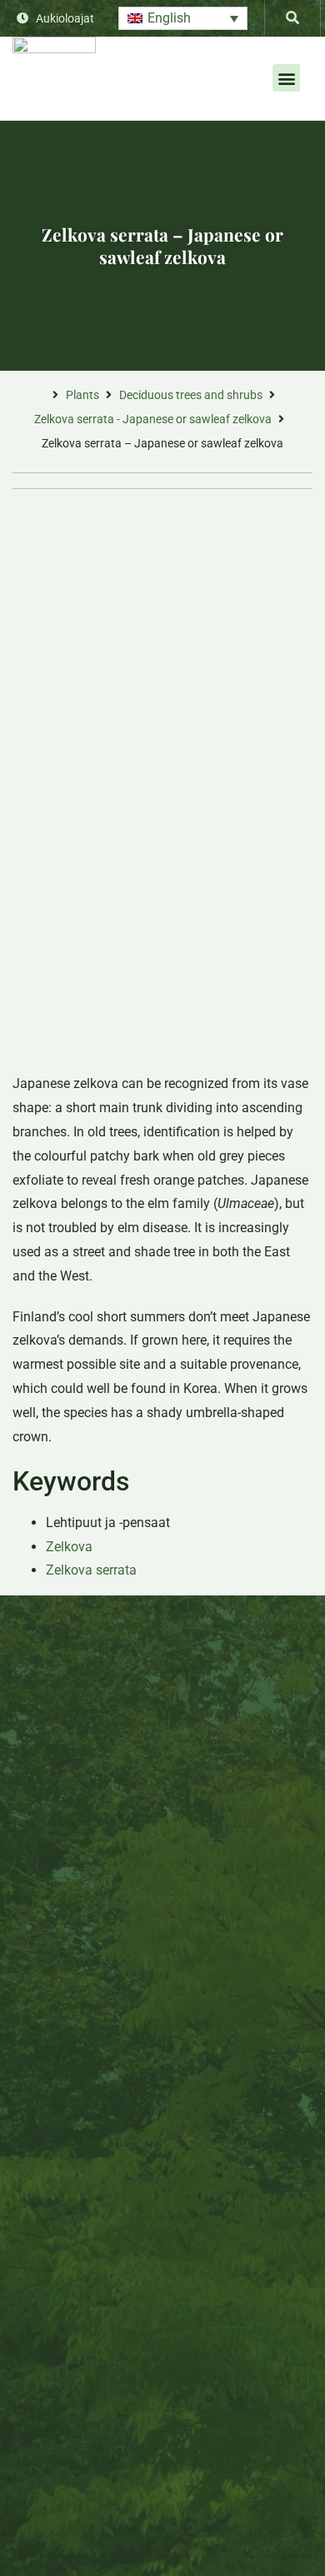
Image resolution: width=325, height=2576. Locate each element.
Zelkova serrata (91, 1570)
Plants (82, 395)
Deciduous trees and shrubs (191, 395)
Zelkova (69, 1547)
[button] (183, 19)
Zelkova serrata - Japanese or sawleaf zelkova (153, 419)
